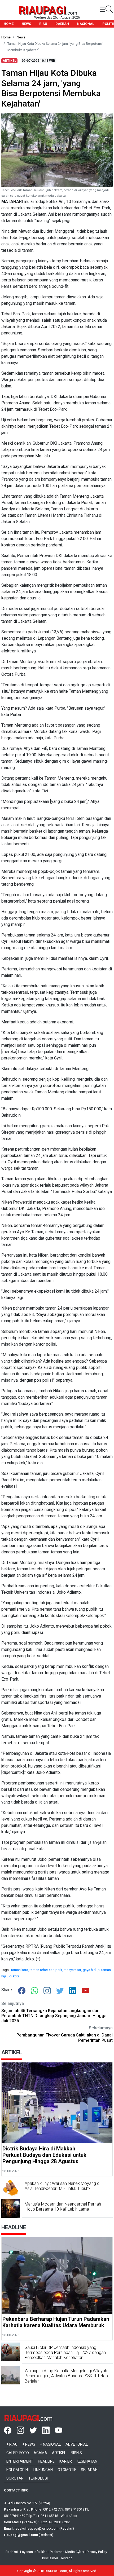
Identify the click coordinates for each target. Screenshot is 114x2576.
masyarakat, (73, 1970)
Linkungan (43, 2470)
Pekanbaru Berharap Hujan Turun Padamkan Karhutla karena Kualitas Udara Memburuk (56, 2322)
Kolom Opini (17, 2470)
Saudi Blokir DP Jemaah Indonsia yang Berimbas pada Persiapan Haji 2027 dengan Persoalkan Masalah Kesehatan (65, 2352)
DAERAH (62, 24)
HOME (9, 24)
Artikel (59, 2453)
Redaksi (12, 2552)
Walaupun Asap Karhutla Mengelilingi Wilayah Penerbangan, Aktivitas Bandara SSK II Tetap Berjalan (66, 2376)
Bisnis (76, 2453)
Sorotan (15, 2478)
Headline (46, 2461)
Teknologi (38, 2478)
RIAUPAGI (42, 10)
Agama (40, 2453)
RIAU (43, 24)
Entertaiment (20, 2461)
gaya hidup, (92, 1970)
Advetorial (77, 2444)
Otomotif (67, 2470)
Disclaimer (50, 2558)
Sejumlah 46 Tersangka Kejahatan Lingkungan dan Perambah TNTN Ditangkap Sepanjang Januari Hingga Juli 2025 (54, 2016)
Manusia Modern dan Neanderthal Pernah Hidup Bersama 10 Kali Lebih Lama (63, 2207)
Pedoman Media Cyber (67, 2552)
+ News (29, 2444)
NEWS (26, 24)
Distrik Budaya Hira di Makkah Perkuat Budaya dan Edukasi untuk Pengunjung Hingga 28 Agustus (44, 2155)
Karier (66, 2461)
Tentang (67, 2558)
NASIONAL (86, 24)
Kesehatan (87, 2461)
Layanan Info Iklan (34, 2552)
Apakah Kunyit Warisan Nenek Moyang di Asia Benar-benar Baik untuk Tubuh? (62, 2186)
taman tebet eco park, (47, 1970)
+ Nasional (50, 2444)
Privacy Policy (97, 2552)
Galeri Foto (18, 2453)
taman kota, (20, 1970)
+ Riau (12, 2444)
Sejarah (89, 2470)
